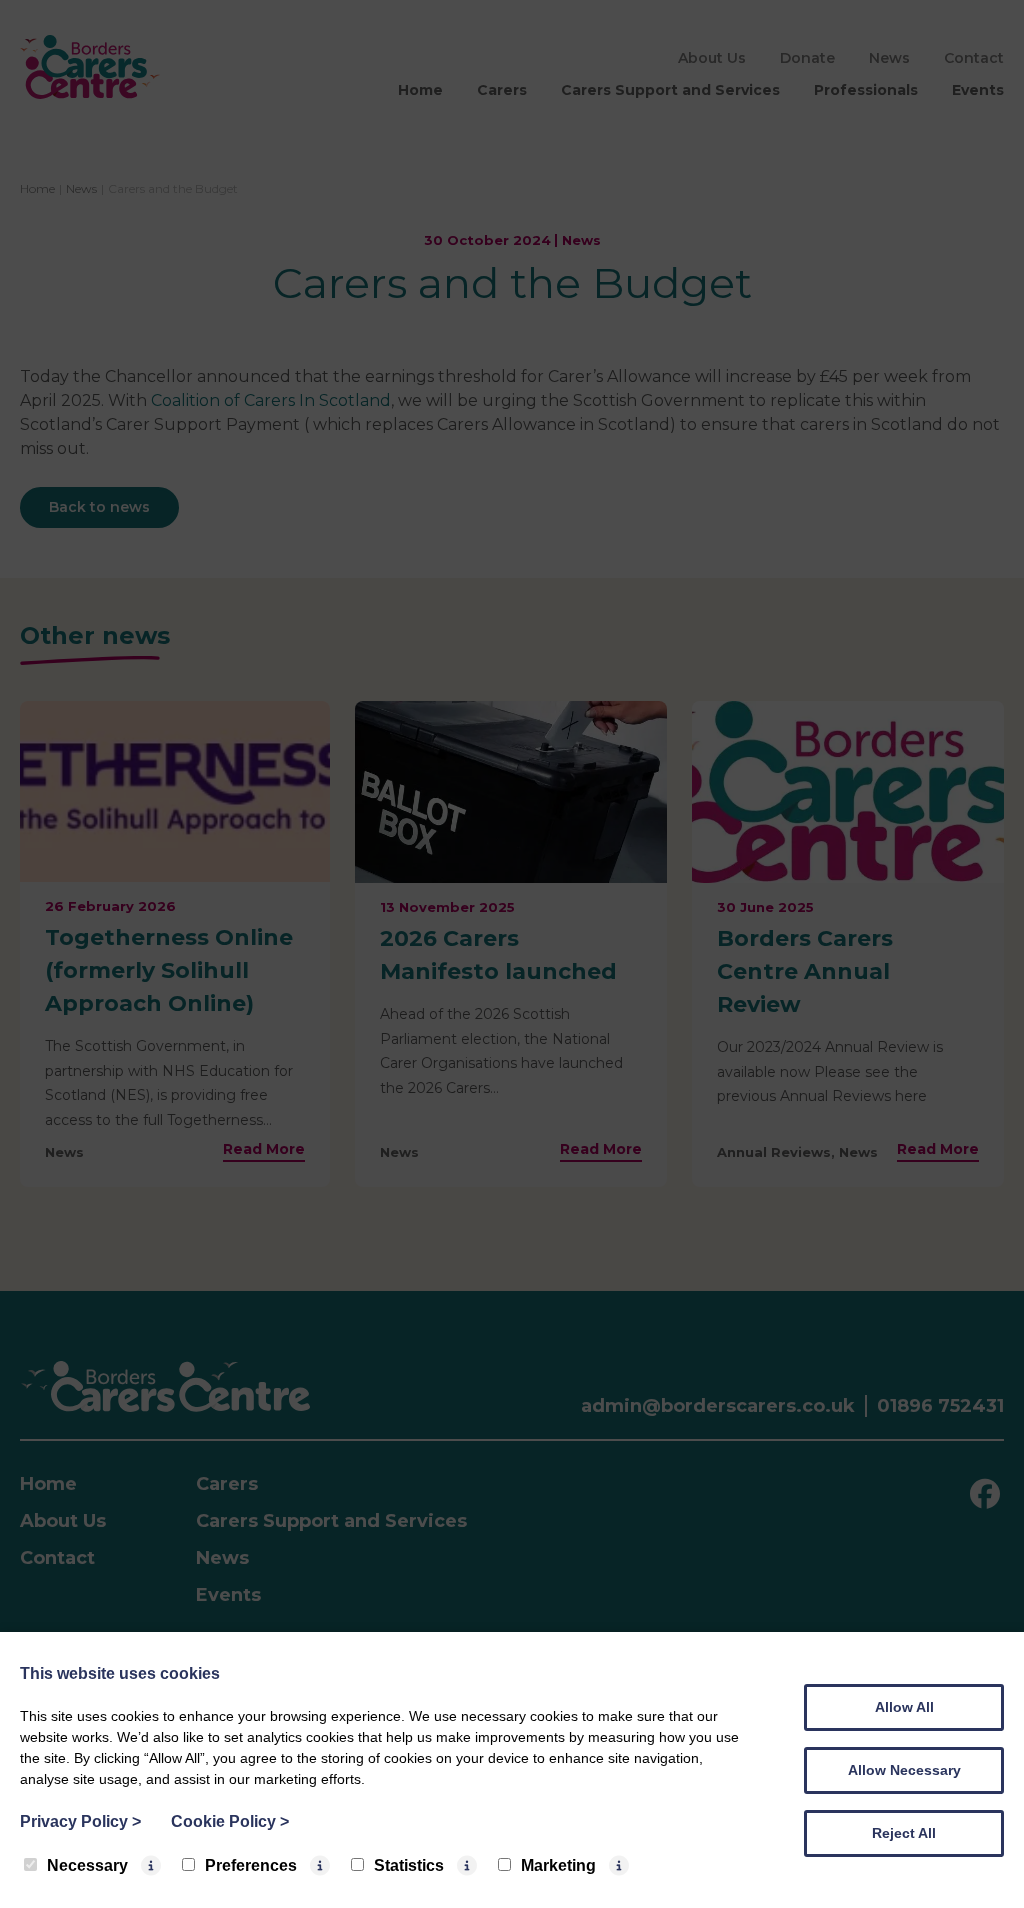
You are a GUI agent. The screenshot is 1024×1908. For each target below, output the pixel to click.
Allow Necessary (904, 1770)
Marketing (558, 1865)
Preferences (251, 1865)
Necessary (87, 1865)
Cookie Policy (230, 1821)
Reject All (904, 1833)
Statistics (409, 1865)
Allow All (904, 1707)
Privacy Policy (80, 1821)
